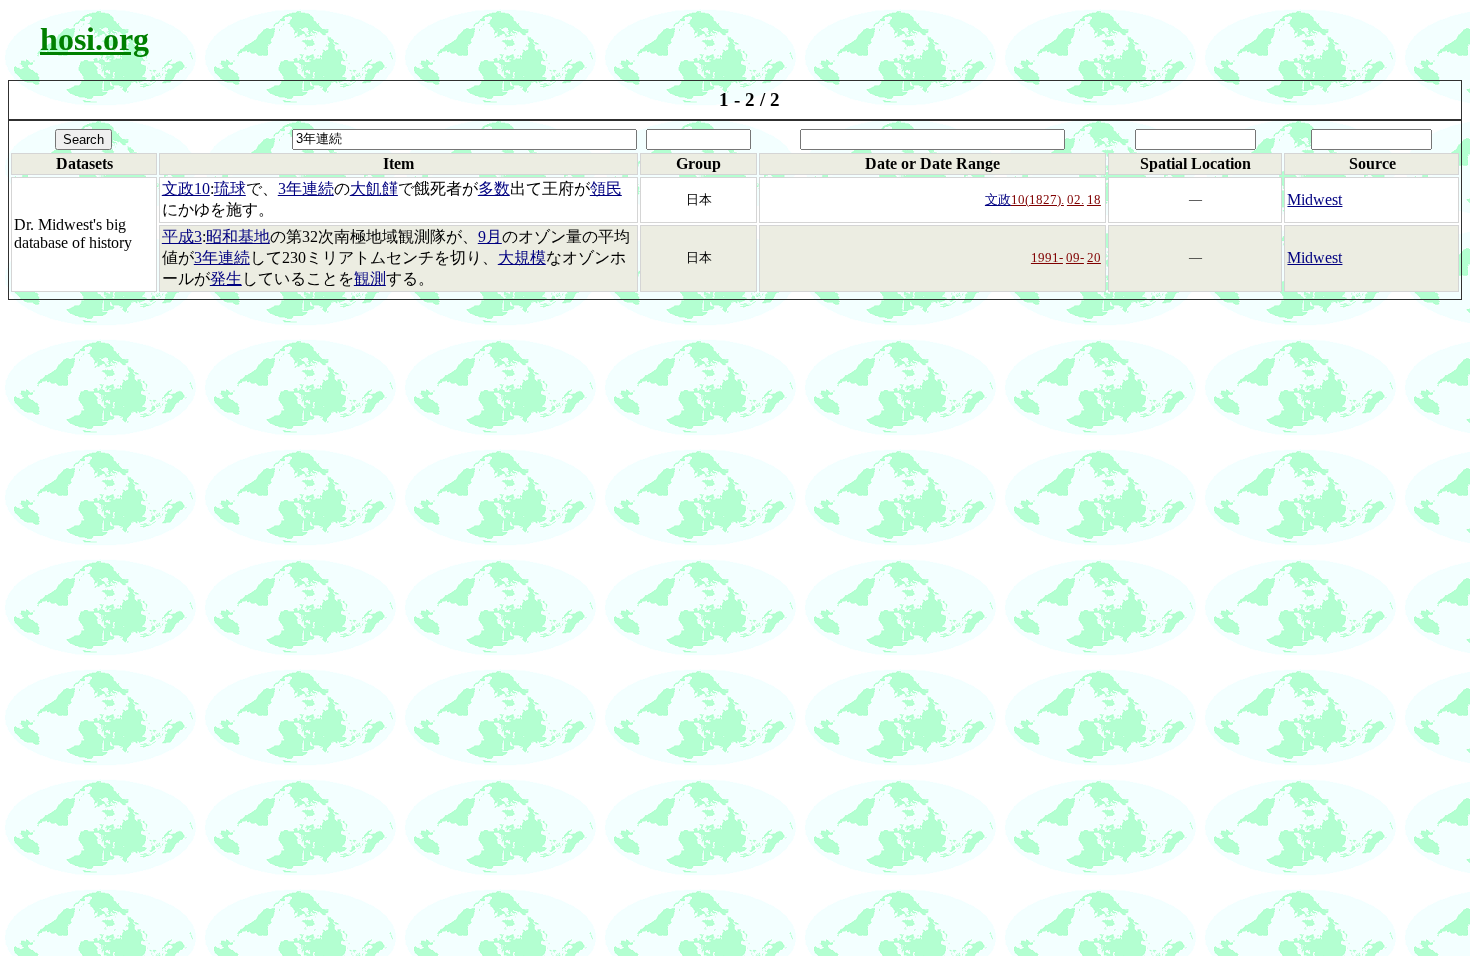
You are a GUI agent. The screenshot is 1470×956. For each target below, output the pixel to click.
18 (1094, 199)
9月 (490, 236)
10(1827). (1037, 199)
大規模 (522, 257)
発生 (226, 278)
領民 (606, 188)
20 (1094, 257)
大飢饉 (374, 188)
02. (1075, 199)
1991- (1047, 257)
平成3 (182, 236)
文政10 (186, 188)
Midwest (1314, 199)
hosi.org (94, 39)
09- (1075, 257)
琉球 (230, 188)
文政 (998, 199)
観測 (370, 278)
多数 (494, 188)
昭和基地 (238, 236)
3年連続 (306, 188)
